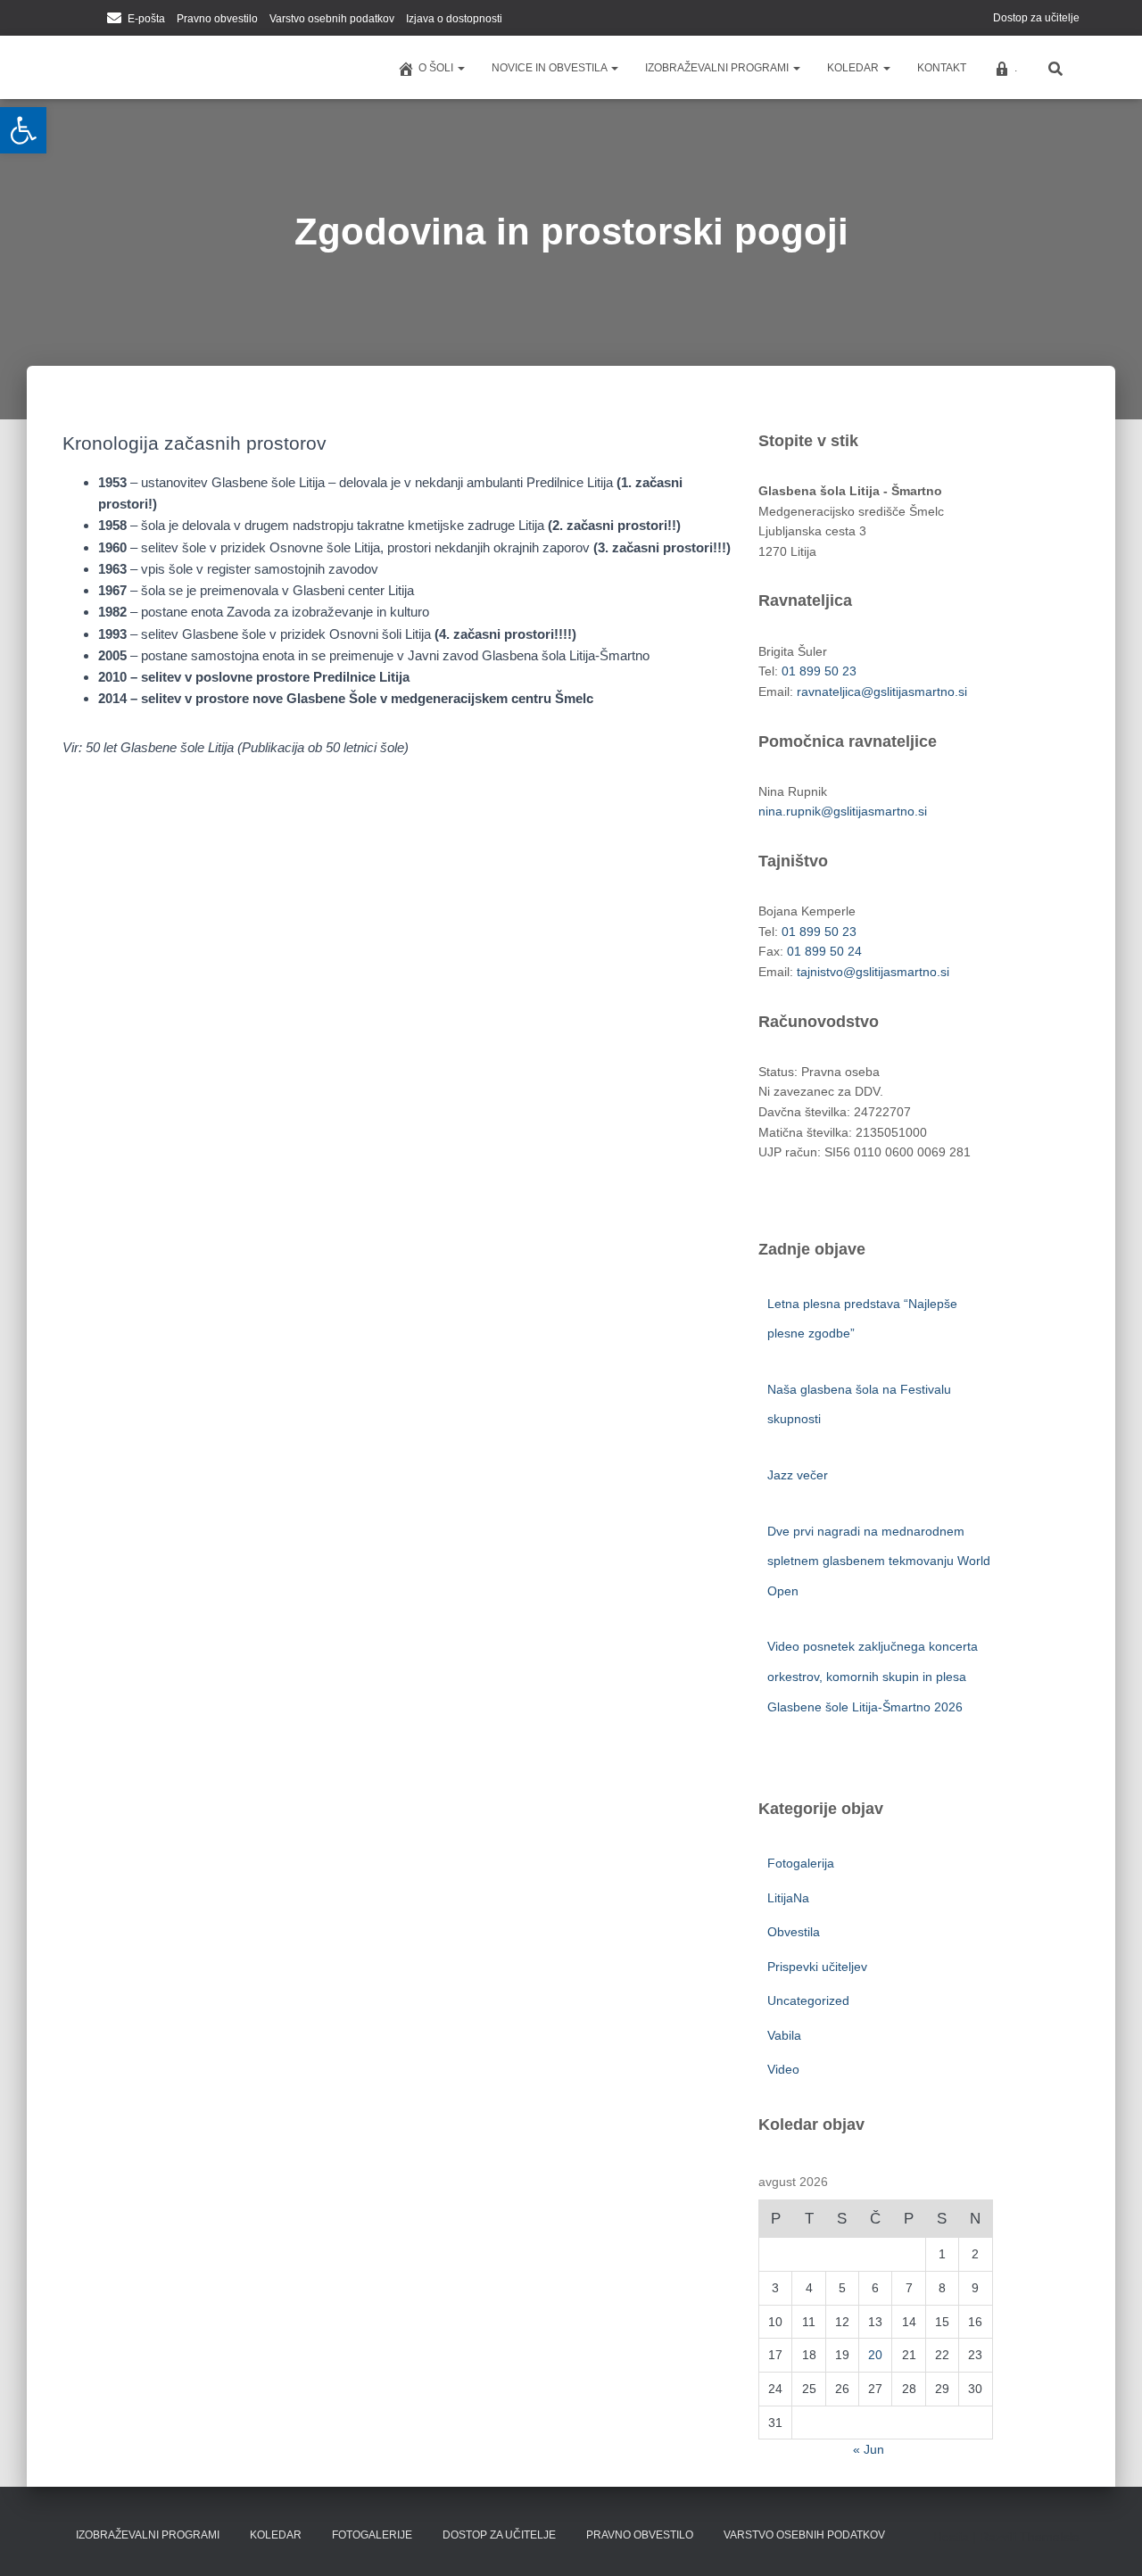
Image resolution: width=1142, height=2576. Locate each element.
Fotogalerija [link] (801, 1863)
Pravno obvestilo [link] (217, 19)
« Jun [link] (869, 2449)
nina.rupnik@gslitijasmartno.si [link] (843, 811)
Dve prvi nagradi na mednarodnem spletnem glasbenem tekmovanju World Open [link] (879, 1561)
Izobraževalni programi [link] (718, 68)
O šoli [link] (437, 68)
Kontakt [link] (942, 68)
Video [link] (783, 2069)
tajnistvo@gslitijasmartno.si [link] (873, 972)
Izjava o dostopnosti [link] (454, 19)
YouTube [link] (90, 20)
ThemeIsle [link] (1050, 2537)
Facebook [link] (68, 20)
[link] (23, 130)
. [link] (1016, 68)
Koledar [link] (854, 68)
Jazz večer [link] (799, 1475)
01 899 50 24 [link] (824, 951)
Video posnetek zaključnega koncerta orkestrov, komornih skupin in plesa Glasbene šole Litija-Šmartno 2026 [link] (873, 1676)
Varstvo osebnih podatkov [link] (332, 19)
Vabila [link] (784, 2035)
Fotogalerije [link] (372, 2535)
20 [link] (875, 2355)
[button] (460, 68)
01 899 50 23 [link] (819, 671)
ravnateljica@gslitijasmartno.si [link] (882, 692)
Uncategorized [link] (808, 2000)
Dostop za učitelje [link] (1036, 18)
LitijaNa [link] (788, 1898)
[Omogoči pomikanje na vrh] (1107, 2540)
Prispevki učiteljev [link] (817, 1967)
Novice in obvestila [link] (550, 68)
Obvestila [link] (794, 1932)
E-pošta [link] (146, 19)
